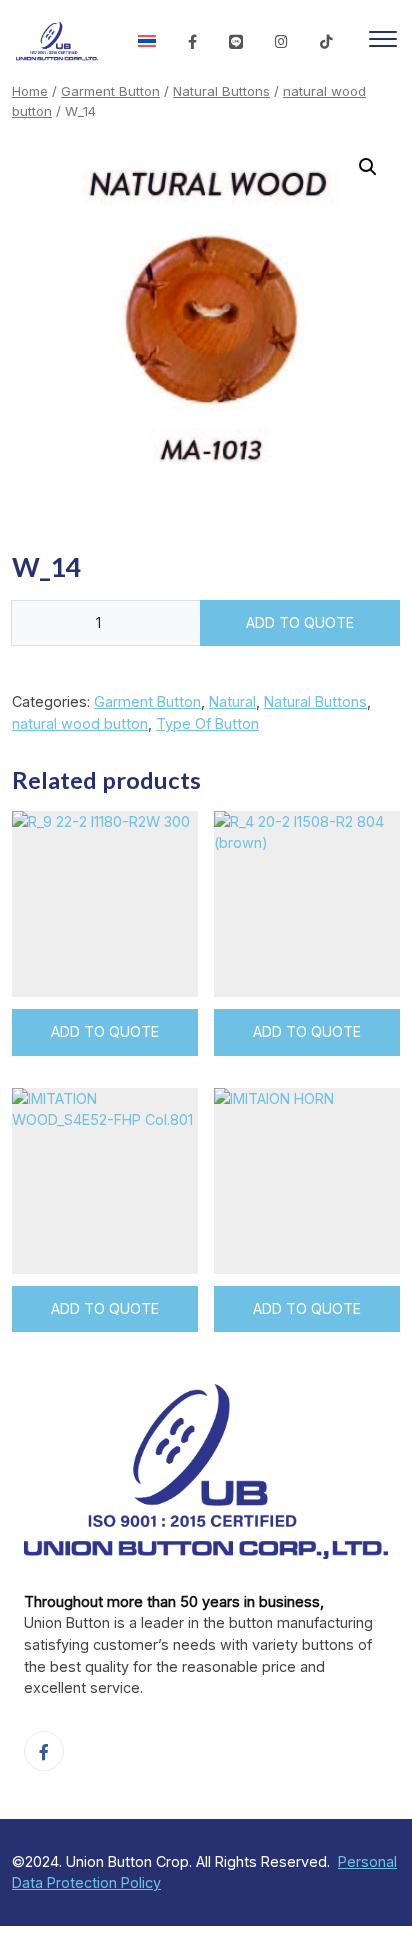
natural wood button (80, 723)
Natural (232, 701)
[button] (368, 167)
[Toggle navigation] (383, 42)
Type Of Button (207, 723)
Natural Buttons (221, 91)
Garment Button (110, 91)
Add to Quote (300, 622)
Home (30, 91)
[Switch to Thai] (147, 42)
